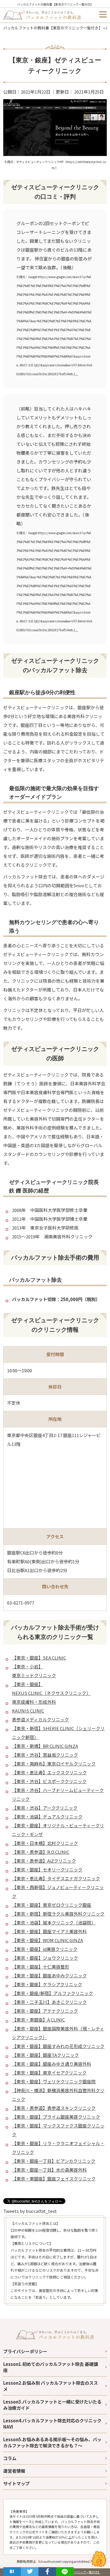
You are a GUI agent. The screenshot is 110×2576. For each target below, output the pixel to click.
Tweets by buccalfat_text (30, 2211)
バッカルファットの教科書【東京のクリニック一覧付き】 (55, 4)
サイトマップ (16, 2483)
